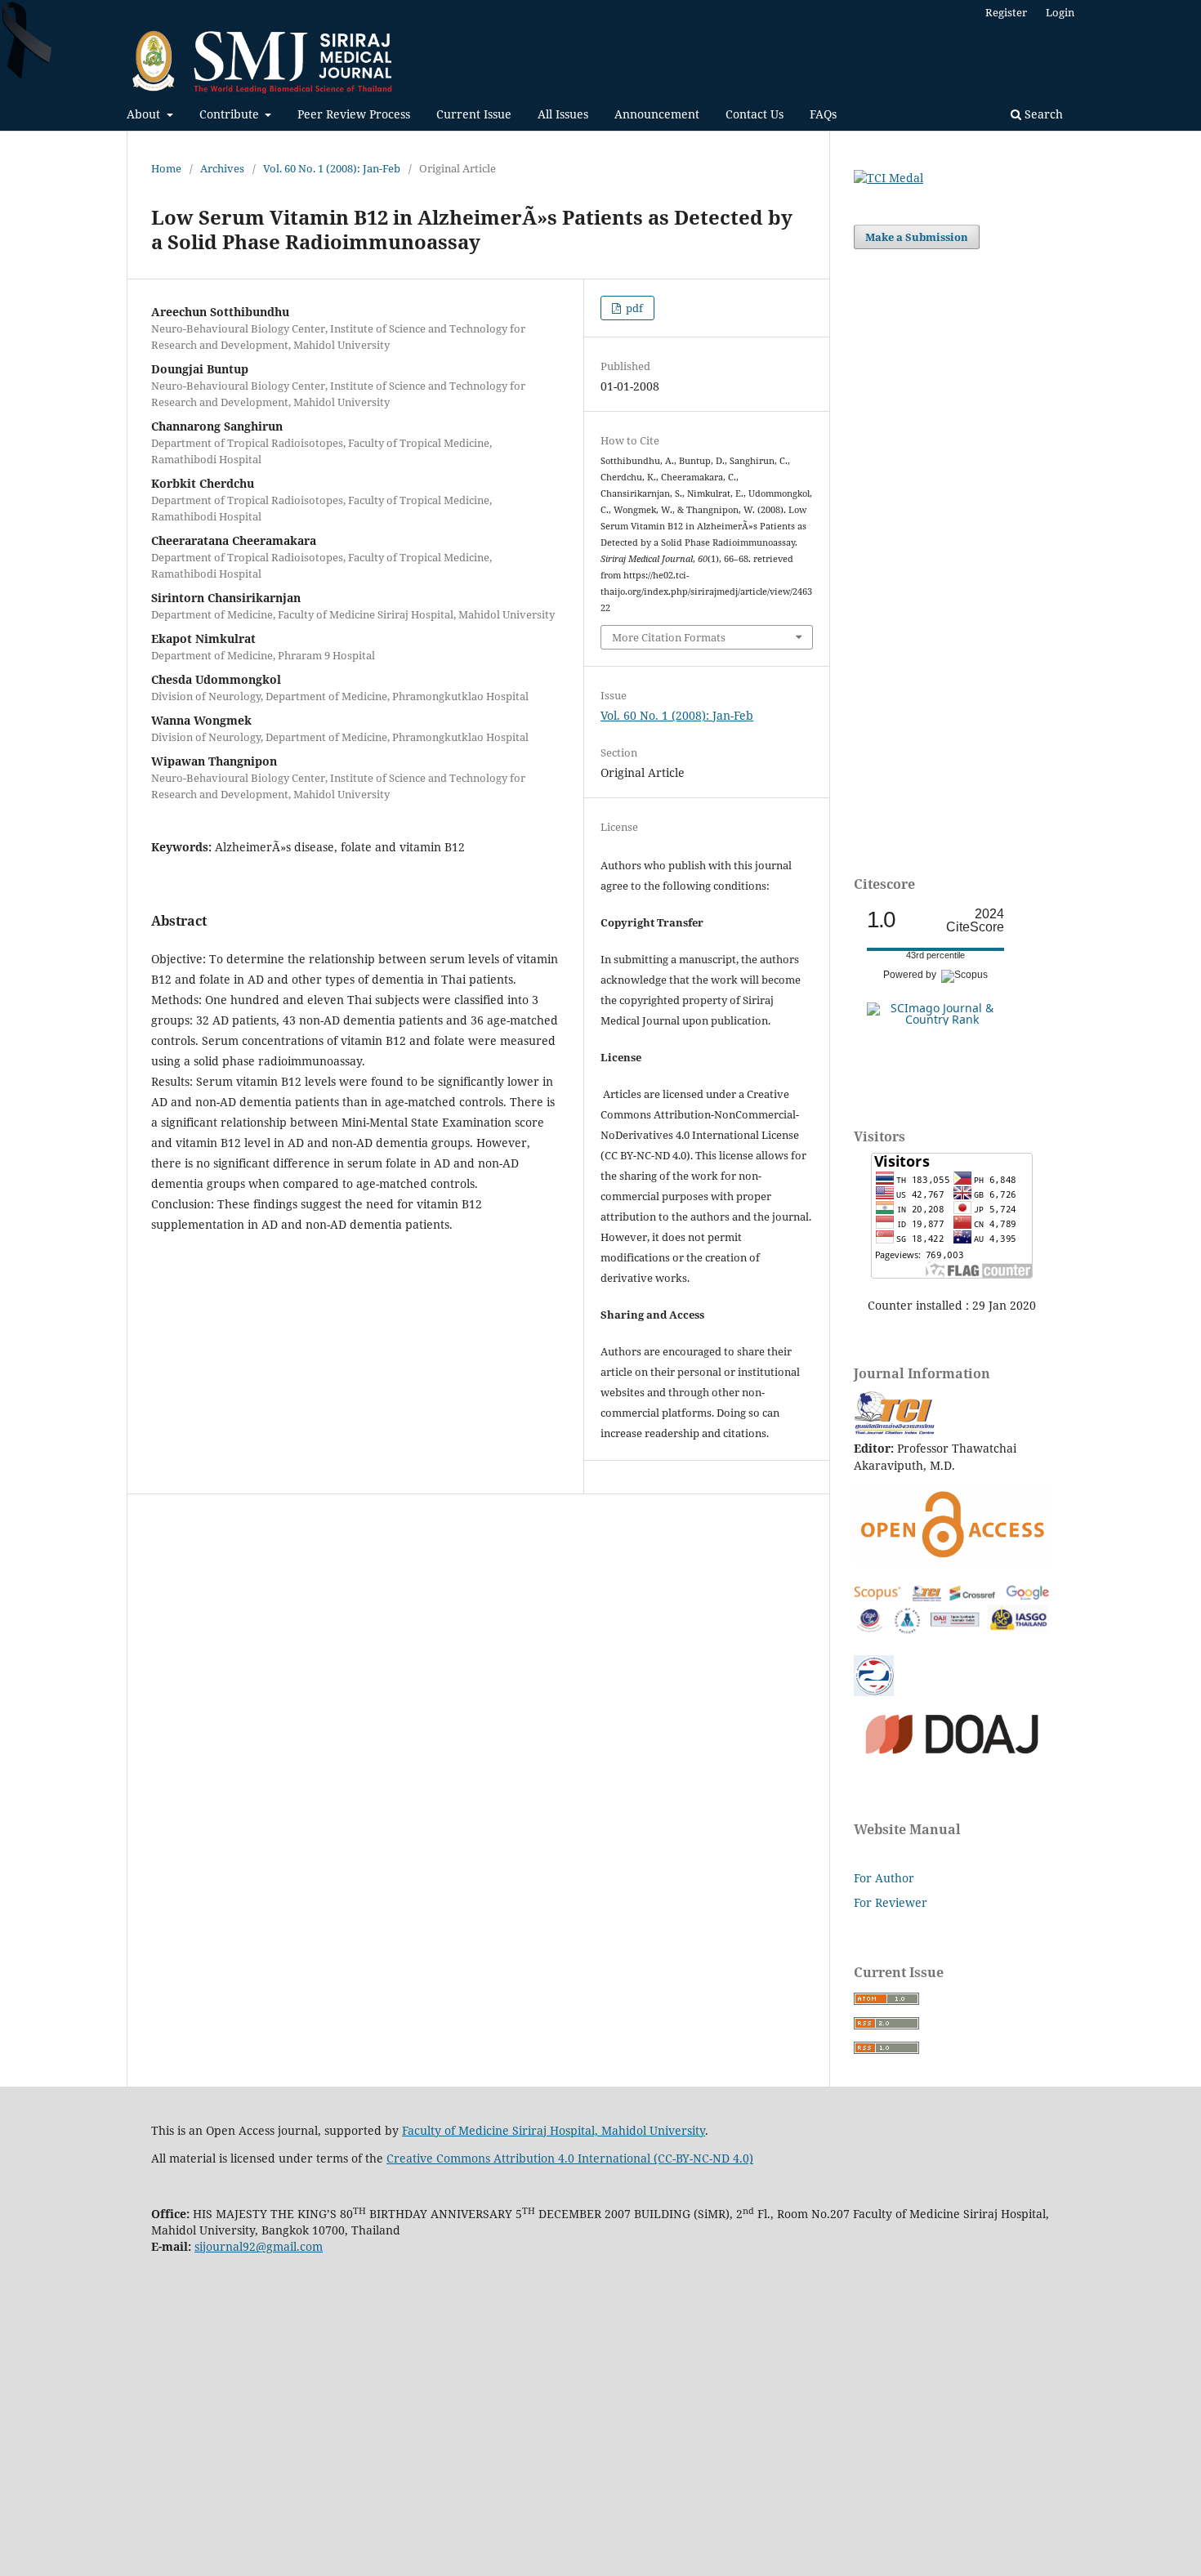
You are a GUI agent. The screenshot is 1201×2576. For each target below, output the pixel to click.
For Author (884, 1878)
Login (1060, 12)
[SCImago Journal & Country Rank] (935, 1019)
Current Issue (474, 114)
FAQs (823, 114)
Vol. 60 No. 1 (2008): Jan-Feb (332, 168)
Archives (222, 168)
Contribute (231, 114)
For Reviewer (891, 1902)
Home (166, 168)
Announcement (657, 114)
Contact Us (755, 114)
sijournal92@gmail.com (259, 2246)
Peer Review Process (354, 114)
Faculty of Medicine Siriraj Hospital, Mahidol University (554, 2130)
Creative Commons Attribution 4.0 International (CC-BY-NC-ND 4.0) (570, 2158)
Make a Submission (917, 237)
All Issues (563, 114)
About (145, 114)
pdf (633, 308)
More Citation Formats (669, 637)
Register (1006, 12)
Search (1042, 114)
